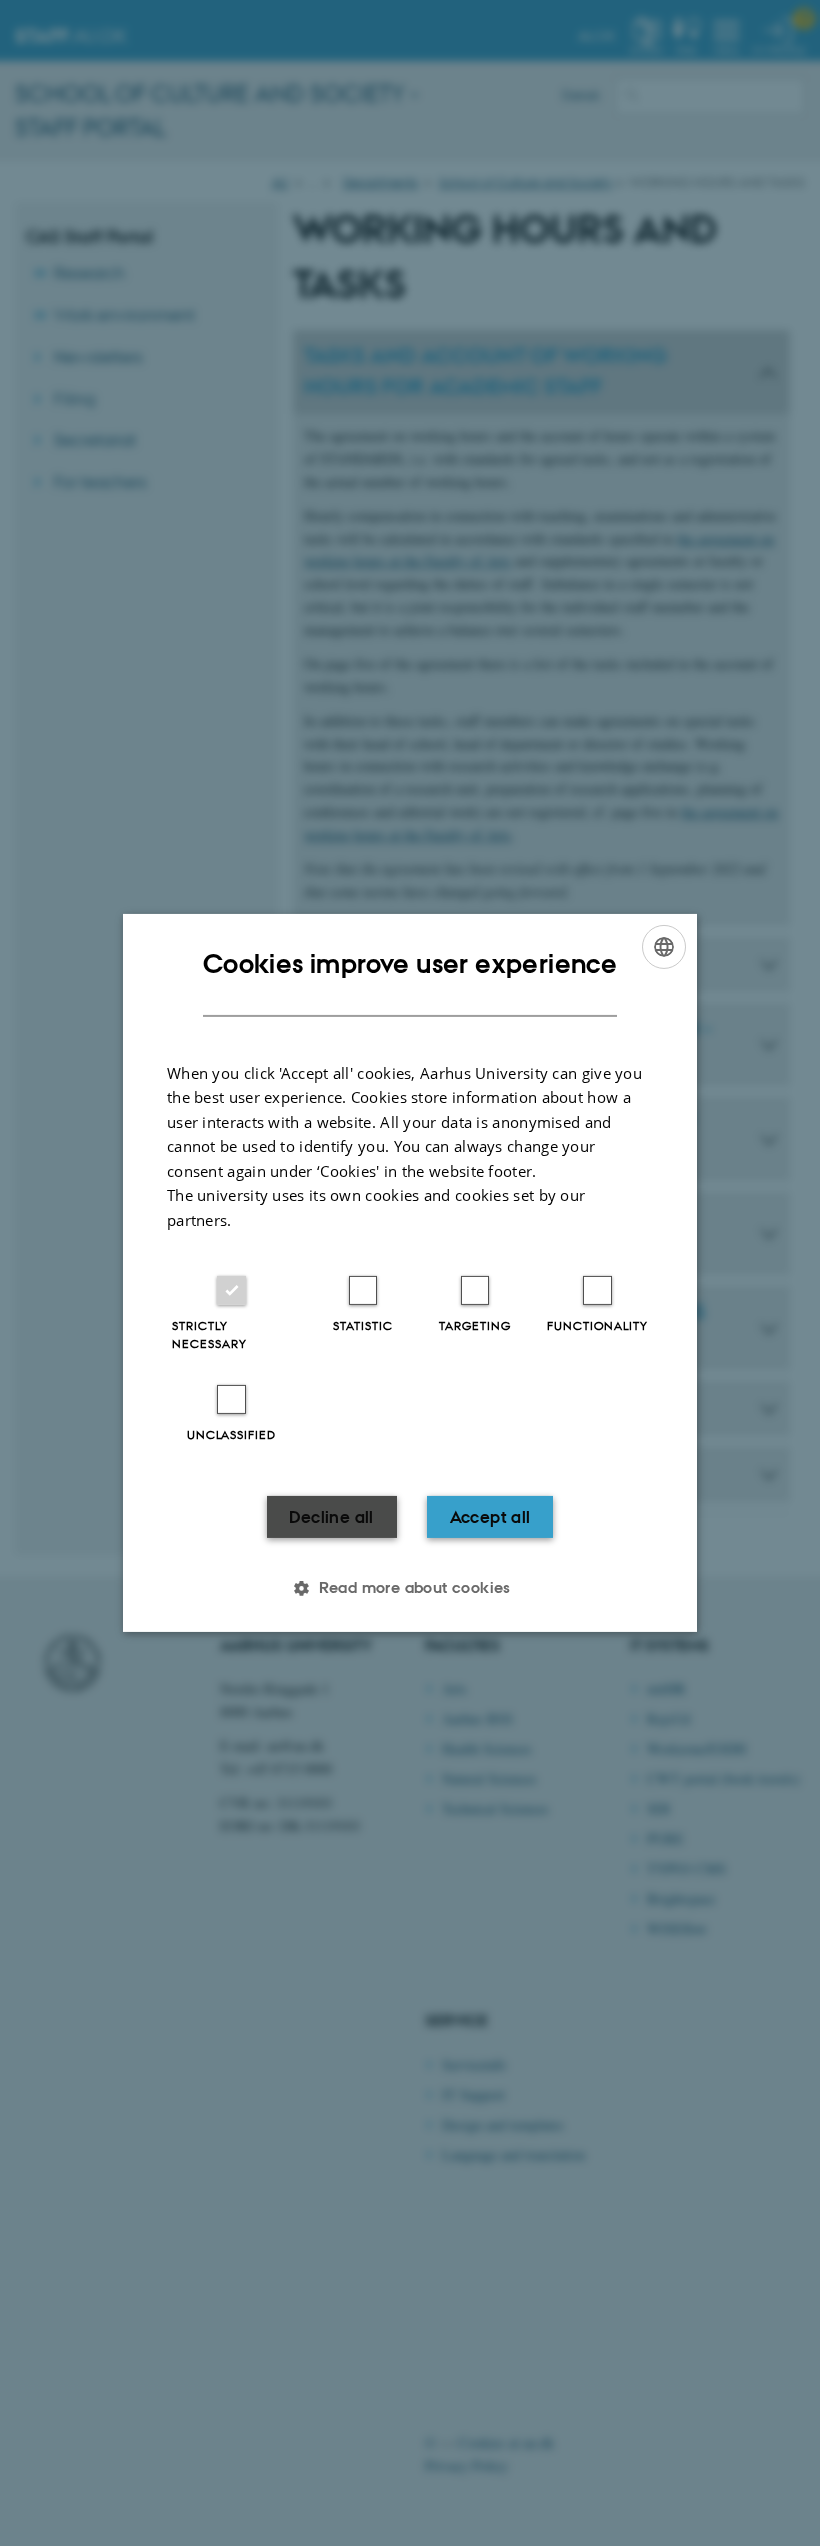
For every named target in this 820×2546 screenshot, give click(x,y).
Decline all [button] (331, 1517)
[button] (410, 1588)
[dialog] (410, 1273)
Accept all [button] (490, 1517)
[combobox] (664, 947)
